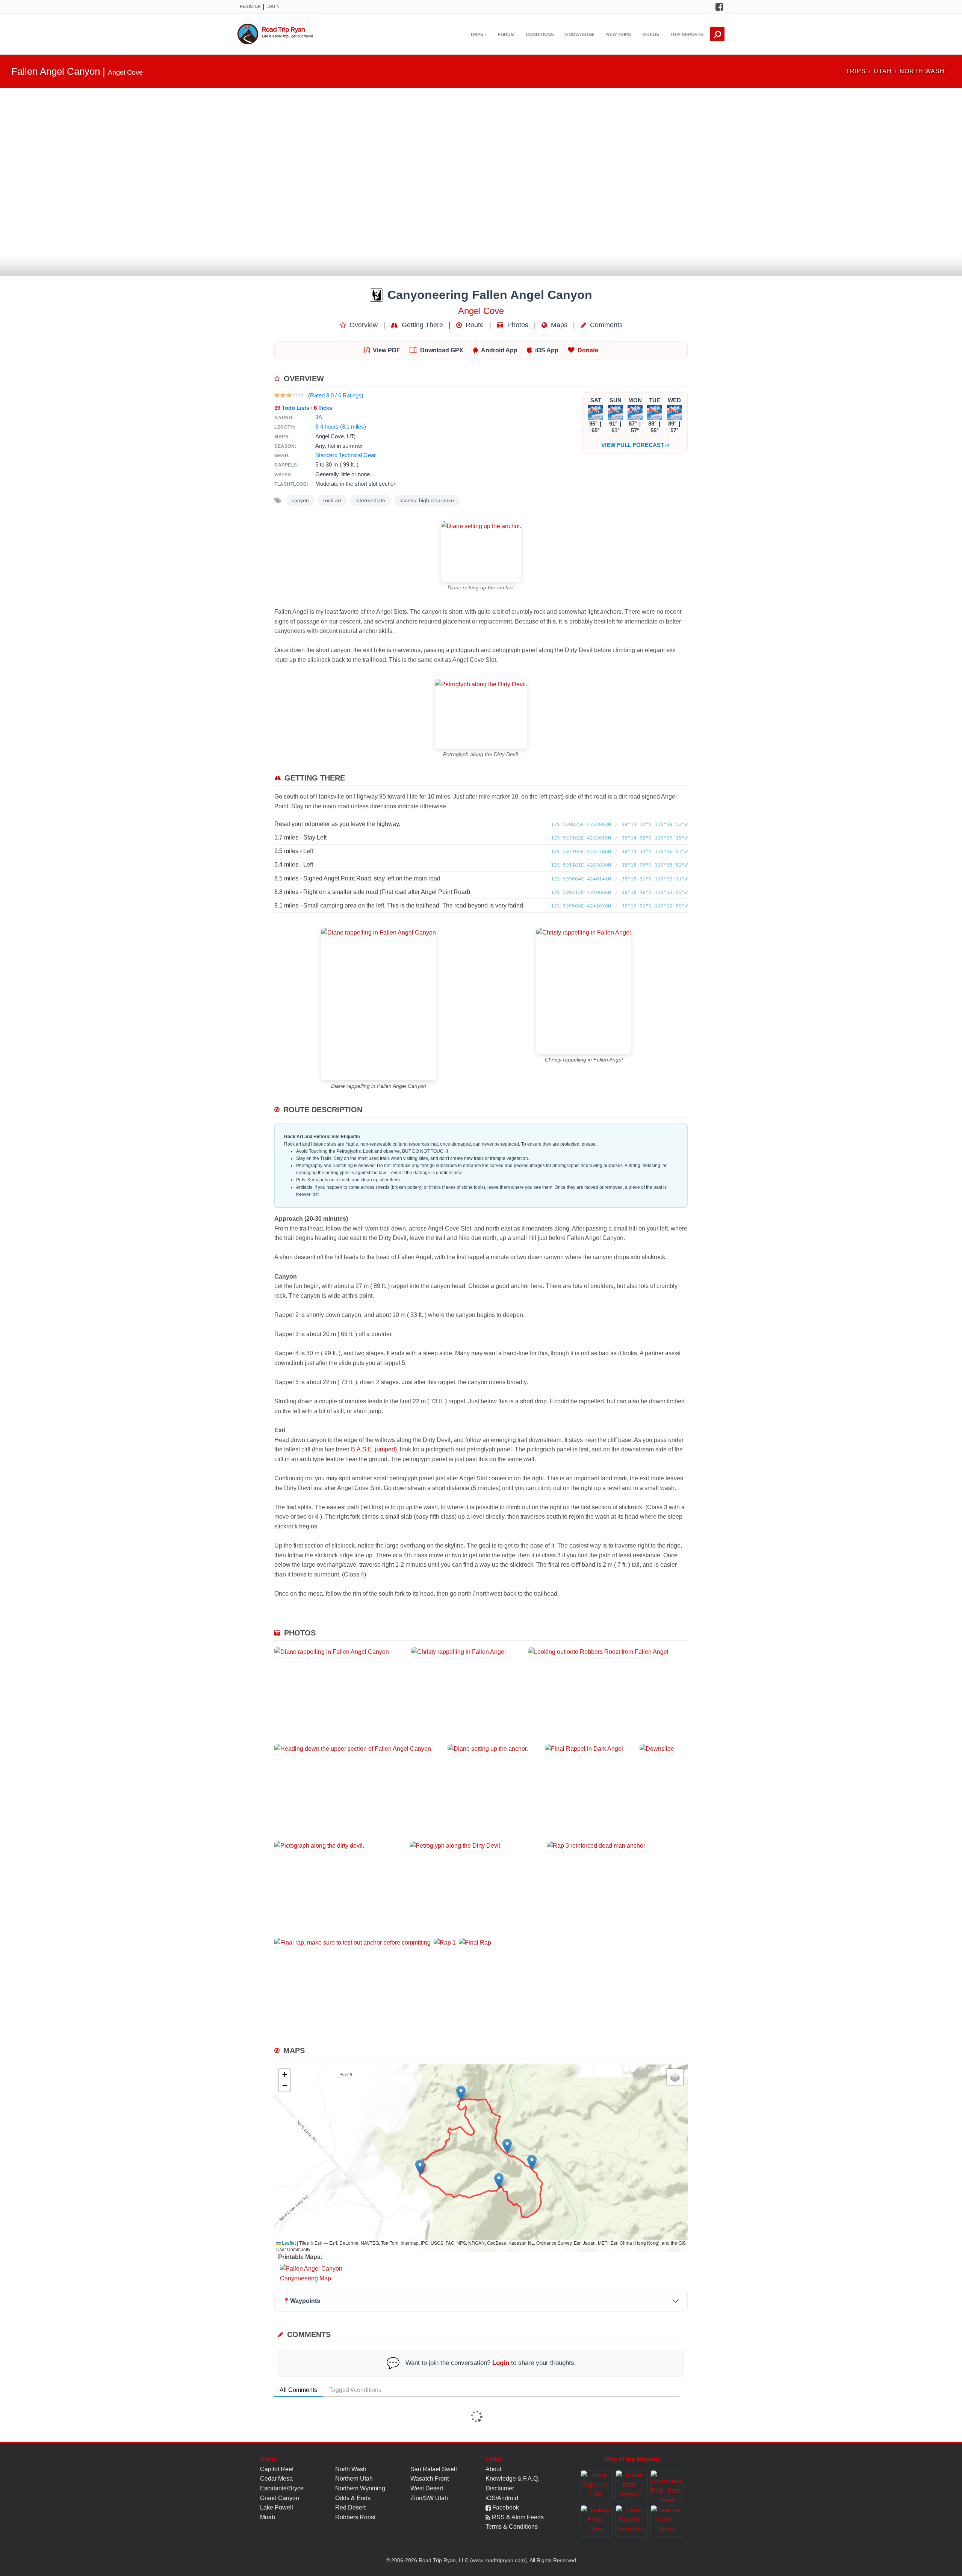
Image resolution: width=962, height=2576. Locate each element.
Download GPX (442, 350)
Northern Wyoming (360, 2488)
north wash (922, 71)
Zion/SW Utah (429, 2498)
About (493, 2469)
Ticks (323, 408)
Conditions (540, 35)
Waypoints (301, 2301)
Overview (363, 325)
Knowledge (580, 35)
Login (273, 6)
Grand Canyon (280, 2498)
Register (250, 6)
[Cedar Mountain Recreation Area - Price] (632, 2521)
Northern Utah (354, 2479)
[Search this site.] (717, 34)
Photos (517, 325)
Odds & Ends (353, 2498)
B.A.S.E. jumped (373, 1449)
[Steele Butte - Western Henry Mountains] (632, 2486)
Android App (499, 350)
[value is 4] (295, 395)
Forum (506, 35)
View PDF (386, 350)
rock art (332, 501)
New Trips (619, 35)
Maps (558, 325)
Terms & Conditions (512, 2527)
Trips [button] (477, 35)
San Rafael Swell (434, 2469)
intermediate (370, 501)
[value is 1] (277, 395)
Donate (588, 350)
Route (474, 325)
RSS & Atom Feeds (517, 2517)
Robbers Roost (355, 2517)
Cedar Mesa (276, 2479)
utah (883, 71)
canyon (300, 501)
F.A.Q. (531, 2479)
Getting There (421, 325)
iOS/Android (502, 2498)
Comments (605, 325)
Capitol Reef (277, 2469)
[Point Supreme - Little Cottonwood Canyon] (597, 2486)
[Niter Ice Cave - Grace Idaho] (666, 2521)
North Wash (351, 2469)
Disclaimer (500, 2488)
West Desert (427, 2488)
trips (856, 71)
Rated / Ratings (336, 395)
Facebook (505, 2507)
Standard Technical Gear (346, 455)
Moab (268, 2517)
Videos (651, 35)
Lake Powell (277, 2507)
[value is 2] (283, 395)
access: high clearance (427, 501)
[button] (420, 2167)
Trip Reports (687, 35)
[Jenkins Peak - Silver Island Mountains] (597, 2521)
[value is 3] (289, 395)
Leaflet (288, 2243)
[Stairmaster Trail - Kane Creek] (666, 2486)
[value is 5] (301, 395)
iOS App (547, 350)
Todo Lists (292, 408)
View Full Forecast (633, 445)
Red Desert (350, 2507)
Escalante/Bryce (282, 2488)
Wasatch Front (430, 2479)
